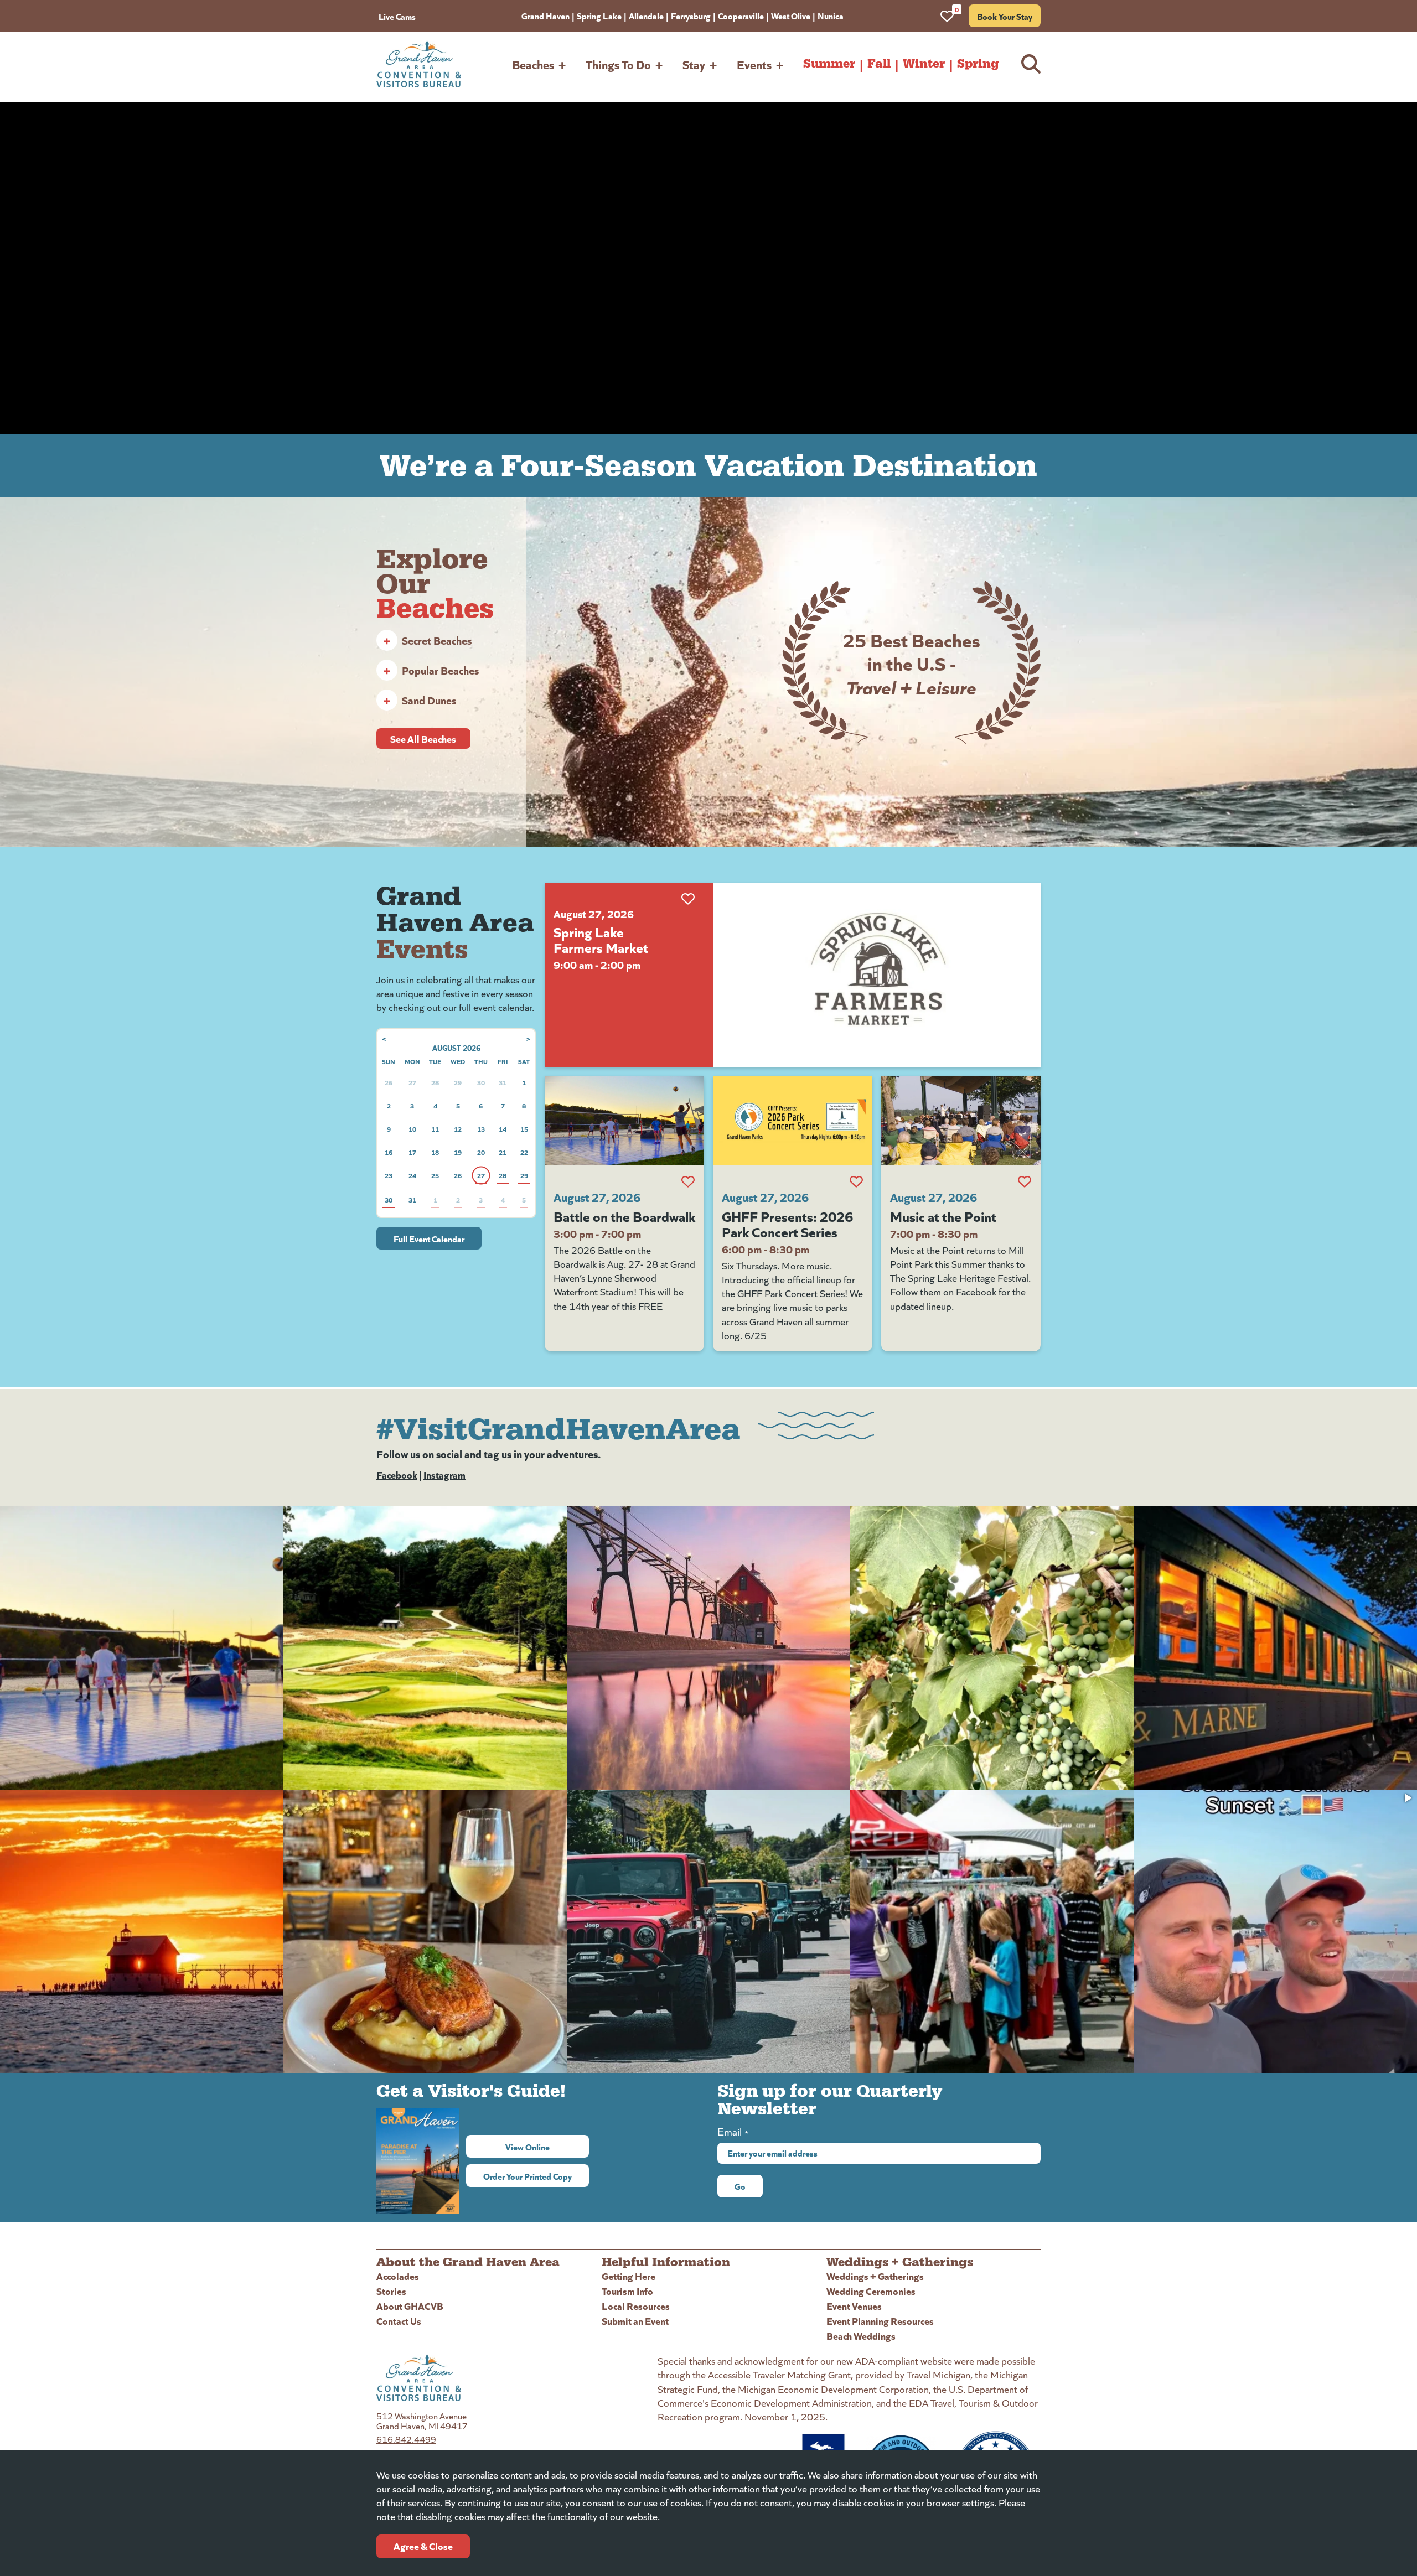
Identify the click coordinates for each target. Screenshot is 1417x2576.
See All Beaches (423, 738)
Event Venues (854, 2306)
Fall (879, 64)
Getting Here (629, 2276)
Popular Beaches (431, 670)
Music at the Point (943, 1216)
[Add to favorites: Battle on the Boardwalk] (688, 1181)
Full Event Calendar (429, 1238)
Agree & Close (423, 2546)
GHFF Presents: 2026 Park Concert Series (787, 1224)
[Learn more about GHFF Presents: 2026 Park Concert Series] (793, 1121)
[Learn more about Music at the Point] (961, 1121)
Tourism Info (627, 2291)
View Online (547, 2147)
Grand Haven (545, 15)
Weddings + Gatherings (875, 2276)
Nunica (831, 15)
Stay (694, 64)
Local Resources (636, 2306)
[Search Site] (1031, 64)
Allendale (646, 15)
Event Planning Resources (880, 2321)
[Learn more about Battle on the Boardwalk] (624, 1121)
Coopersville (741, 15)
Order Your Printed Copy (528, 2176)
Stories (391, 2291)
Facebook (397, 1474)
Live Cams (397, 16)
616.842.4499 (406, 2439)
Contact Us (399, 2321)
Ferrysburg (691, 15)
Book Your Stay (1005, 16)
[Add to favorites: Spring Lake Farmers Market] (688, 899)
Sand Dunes (420, 700)
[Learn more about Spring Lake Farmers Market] (877, 975)
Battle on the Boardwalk (624, 1216)
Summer (829, 64)
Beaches (533, 64)
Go (740, 2186)
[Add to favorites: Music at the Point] (1025, 1181)
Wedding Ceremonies (871, 2291)
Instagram (444, 1474)
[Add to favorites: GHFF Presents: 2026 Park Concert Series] (856, 1181)
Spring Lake (599, 15)
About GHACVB (410, 2306)
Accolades (398, 2276)
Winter (924, 64)
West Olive (791, 15)
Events (754, 64)
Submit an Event (635, 2321)
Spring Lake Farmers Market (601, 939)
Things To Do (618, 64)
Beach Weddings (861, 2336)
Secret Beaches (428, 640)
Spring (978, 64)
